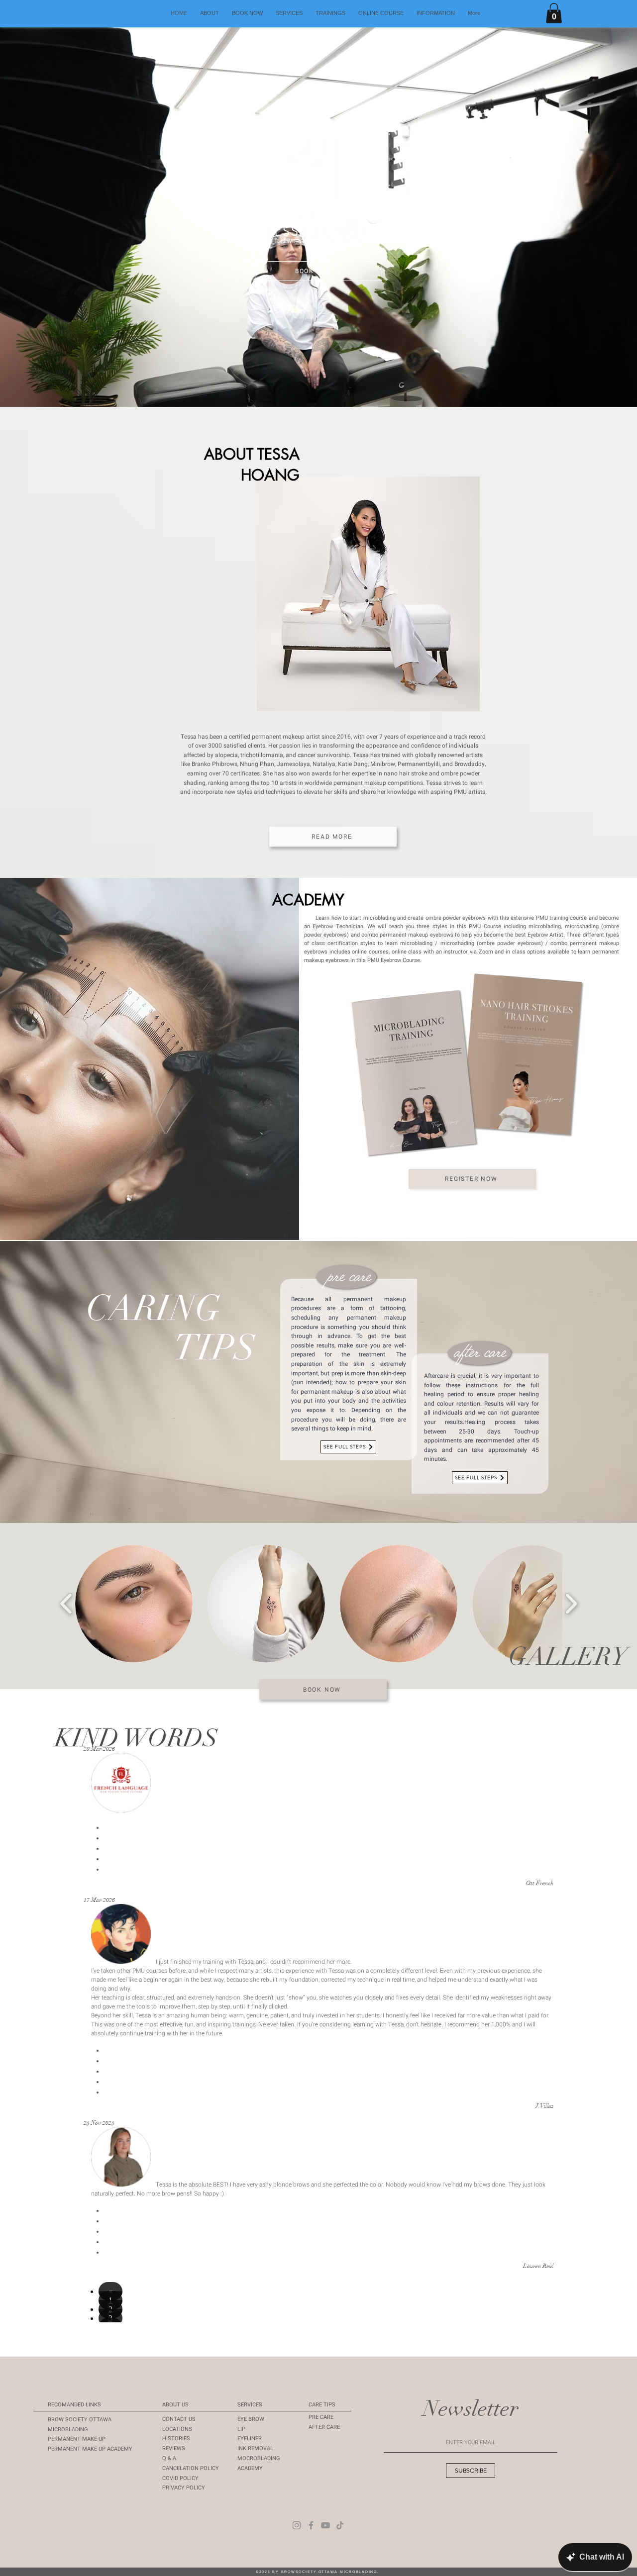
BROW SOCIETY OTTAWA (80, 2420)
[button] (436, 13)
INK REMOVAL (255, 2448)
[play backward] (66, 1604)
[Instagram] (297, 2525)
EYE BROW (251, 2419)
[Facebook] (311, 2525)
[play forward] (571, 1604)
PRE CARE (321, 2417)
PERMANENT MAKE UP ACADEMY (90, 2449)
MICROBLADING (68, 2430)
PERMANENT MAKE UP (77, 2439)
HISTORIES (176, 2438)
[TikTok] (340, 2525)
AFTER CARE (324, 2427)
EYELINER (250, 2438)
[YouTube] (325, 2525)
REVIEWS (174, 2448)
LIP (241, 2429)
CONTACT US (179, 2419)
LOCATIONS (177, 2429)
